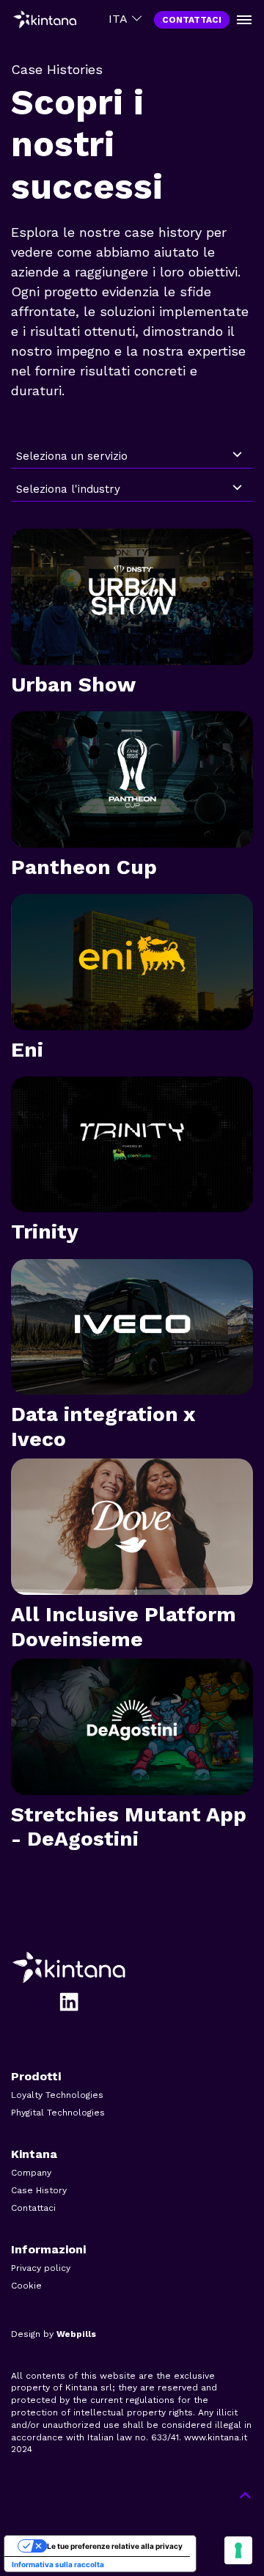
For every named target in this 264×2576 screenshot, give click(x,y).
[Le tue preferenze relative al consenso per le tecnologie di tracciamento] (238, 2550)
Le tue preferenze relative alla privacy (115, 2546)
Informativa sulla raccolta (58, 2564)
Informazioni (48, 2249)
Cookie (26, 2286)
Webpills (76, 2334)
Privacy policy (41, 2268)
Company (31, 2173)
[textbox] (122, 456)
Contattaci (33, 2208)
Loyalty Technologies (57, 2095)
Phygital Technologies (58, 2113)
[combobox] (132, 456)
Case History (39, 2190)
